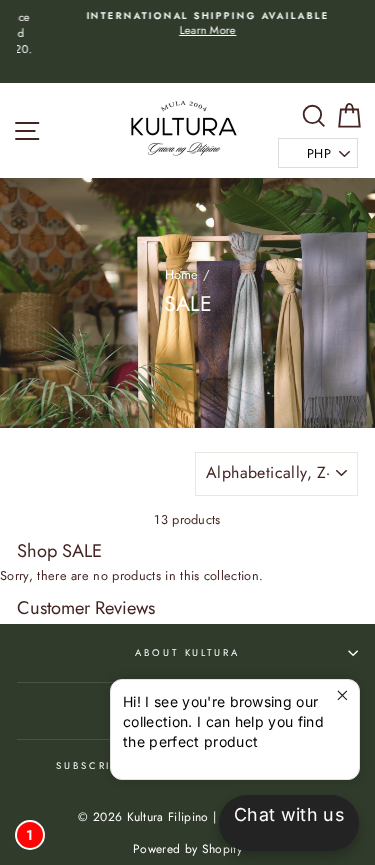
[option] (187, 24)
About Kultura (187, 653)
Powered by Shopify (187, 849)
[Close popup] (341, 697)
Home (182, 274)
